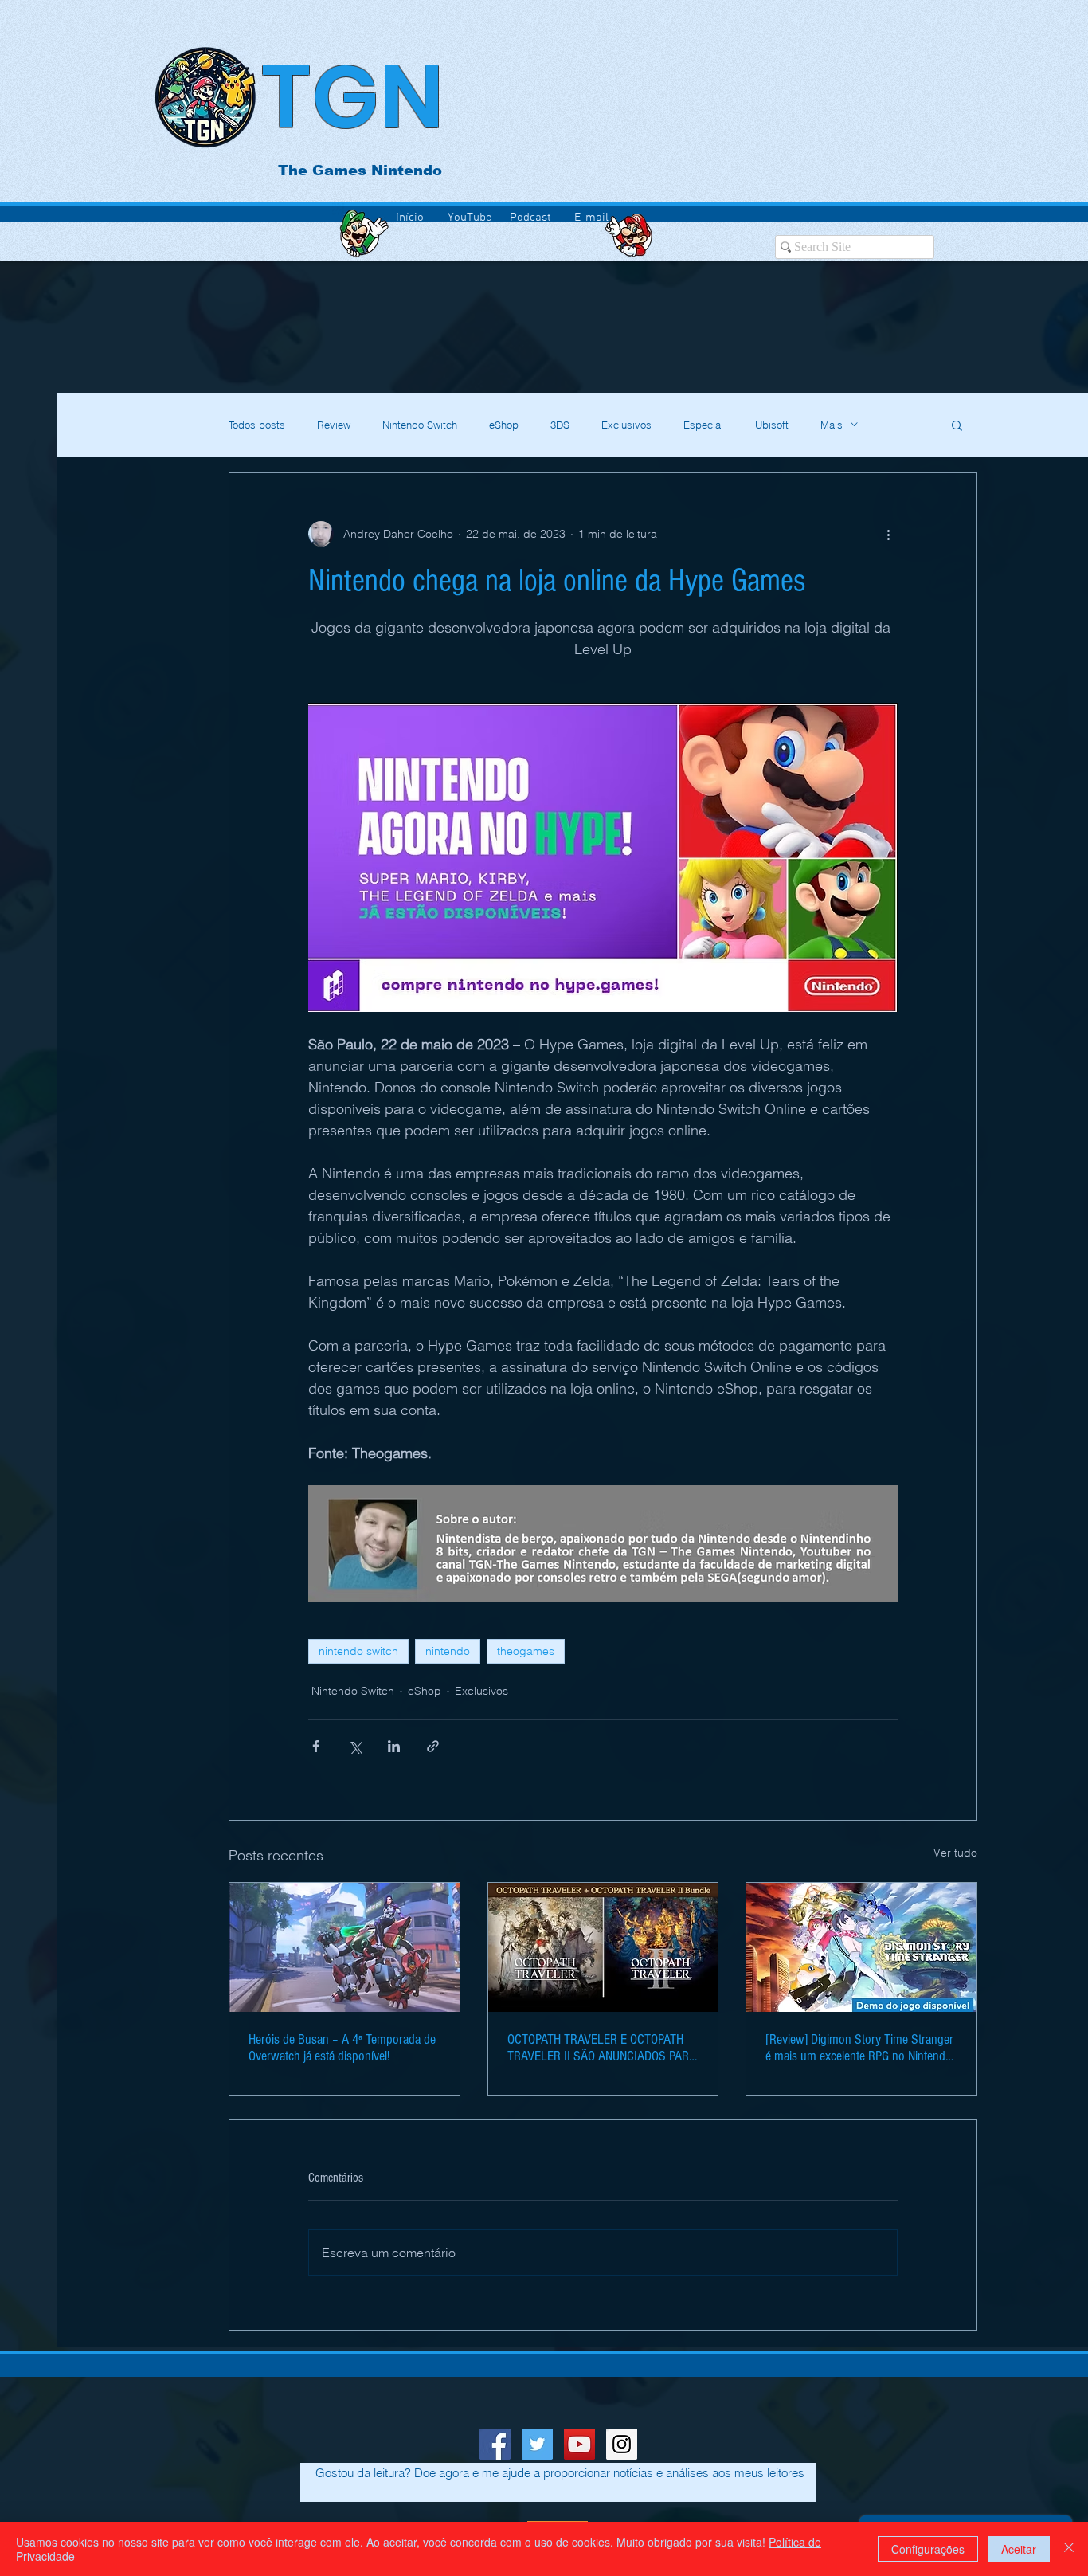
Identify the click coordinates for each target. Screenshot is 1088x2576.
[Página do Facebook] (495, 2444)
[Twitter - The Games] (537, 2444)
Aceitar (1019, 2549)
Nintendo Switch (420, 425)
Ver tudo (955, 1853)
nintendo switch (358, 1651)
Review (334, 425)
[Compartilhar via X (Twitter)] (355, 1746)
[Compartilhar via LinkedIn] (394, 1746)
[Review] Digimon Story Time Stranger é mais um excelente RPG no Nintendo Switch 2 (859, 2048)
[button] (957, 425)
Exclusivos (626, 425)
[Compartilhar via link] (433, 1746)
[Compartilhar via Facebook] (316, 1746)
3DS (560, 425)
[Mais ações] (888, 534)
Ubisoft (772, 425)
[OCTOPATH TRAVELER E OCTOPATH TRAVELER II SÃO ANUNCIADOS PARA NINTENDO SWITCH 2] (603, 1947)
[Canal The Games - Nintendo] (579, 2444)
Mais (832, 425)
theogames (526, 1651)
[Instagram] (622, 2444)
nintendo (448, 1651)
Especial (703, 425)
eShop (504, 425)
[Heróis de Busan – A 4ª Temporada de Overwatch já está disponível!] (344, 1947)
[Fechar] (1069, 2549)
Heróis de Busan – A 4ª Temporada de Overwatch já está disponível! (342, 2048)
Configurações (928, 2549)
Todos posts (257, 425)
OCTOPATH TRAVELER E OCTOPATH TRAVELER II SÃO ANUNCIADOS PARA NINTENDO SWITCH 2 (602, 2048)
